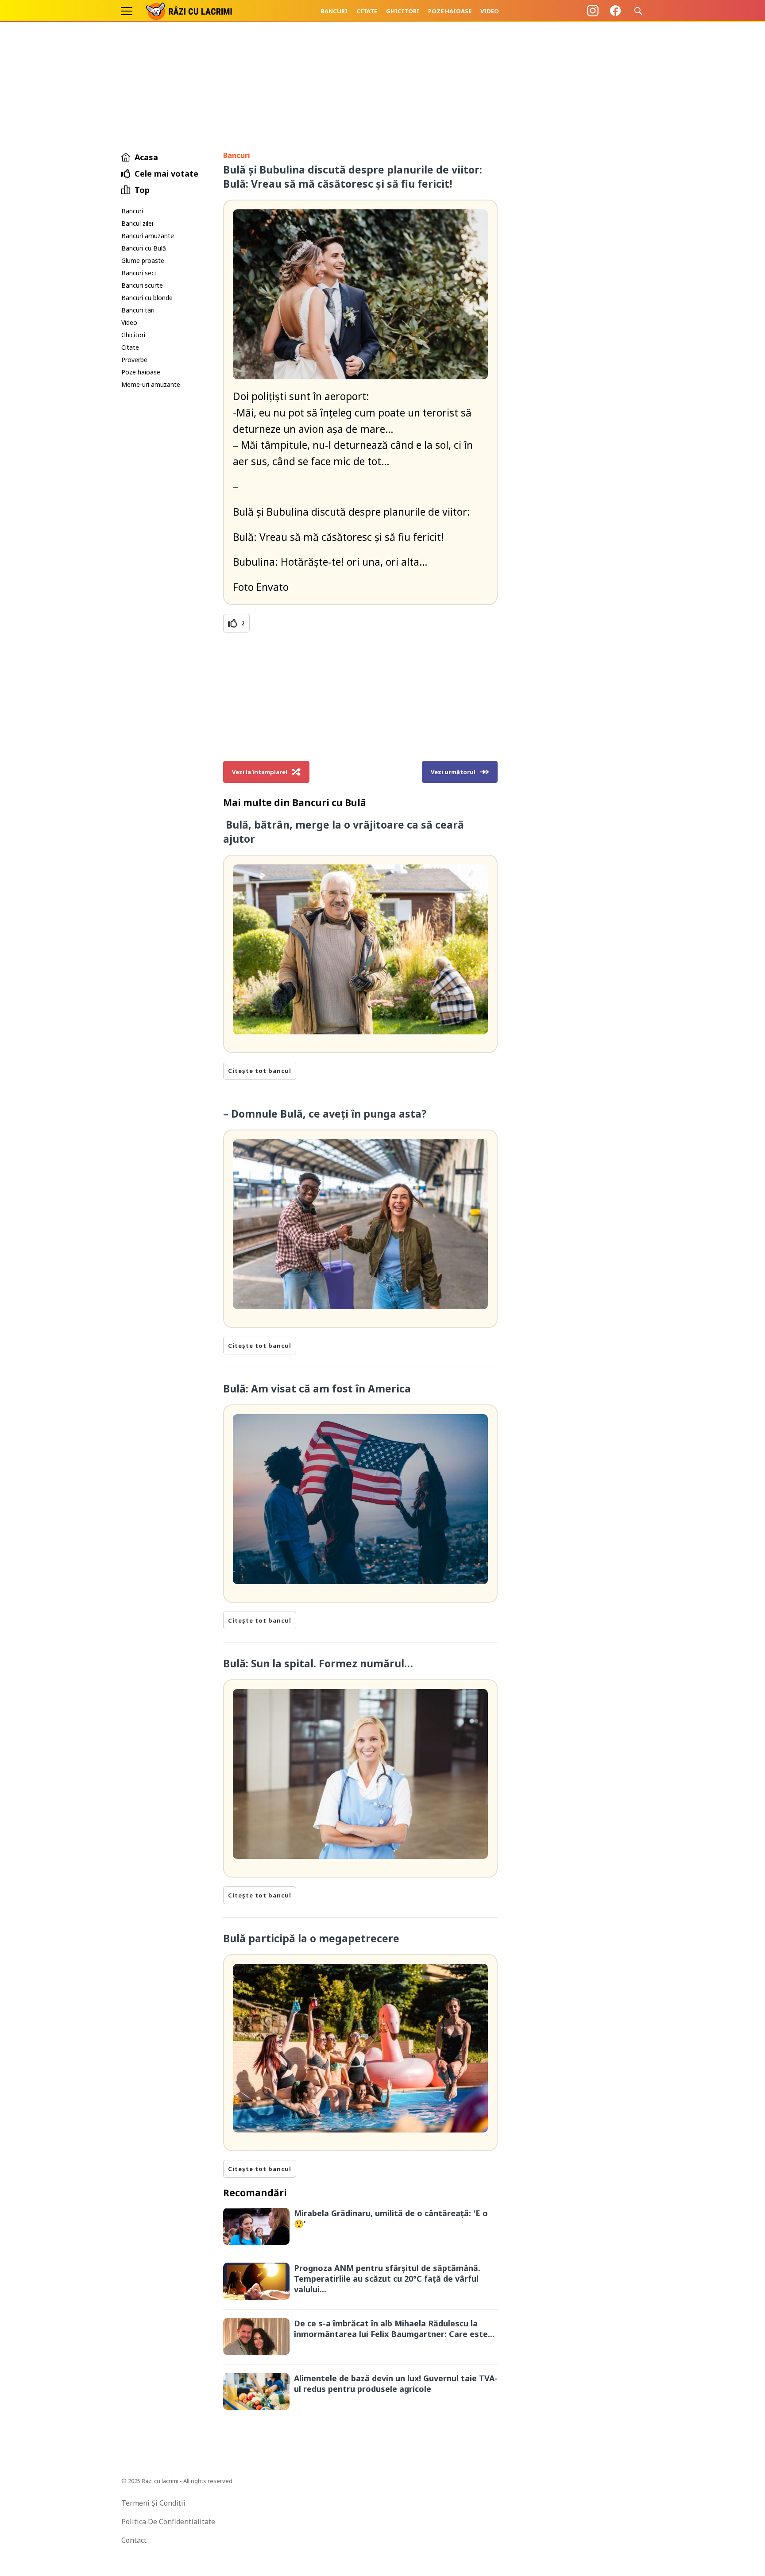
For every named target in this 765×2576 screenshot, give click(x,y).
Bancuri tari (138, 310)
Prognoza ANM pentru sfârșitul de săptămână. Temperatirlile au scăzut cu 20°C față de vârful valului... (387, 2279)
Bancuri (334, 11)
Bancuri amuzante (148, 236)
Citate (367, 11)
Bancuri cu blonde (147, 298)
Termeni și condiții (153, 2503)
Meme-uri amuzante (151, 384)
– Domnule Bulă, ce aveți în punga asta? (325, 1114)
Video (490, 11)
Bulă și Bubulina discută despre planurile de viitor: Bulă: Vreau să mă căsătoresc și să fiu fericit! (353, 177)
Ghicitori (403, 11)
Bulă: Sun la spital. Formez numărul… (318, 1663)
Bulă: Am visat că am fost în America (318, 1388)
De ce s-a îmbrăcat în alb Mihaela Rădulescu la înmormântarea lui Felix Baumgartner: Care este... (394, 2329)
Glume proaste (143, 260)
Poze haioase (450, 11)
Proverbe (134, 360)
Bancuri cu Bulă (144, 248)
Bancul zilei (137, 223)
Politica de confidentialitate (168, 2522)
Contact (134, 2540)
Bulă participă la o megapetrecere (311, 1938)
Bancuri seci (139, 273)
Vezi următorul (453, 772)
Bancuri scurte (142, 285)
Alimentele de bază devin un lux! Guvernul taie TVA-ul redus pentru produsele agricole (396, 2383)
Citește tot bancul (260, 1071)
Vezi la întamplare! (260, 772)
